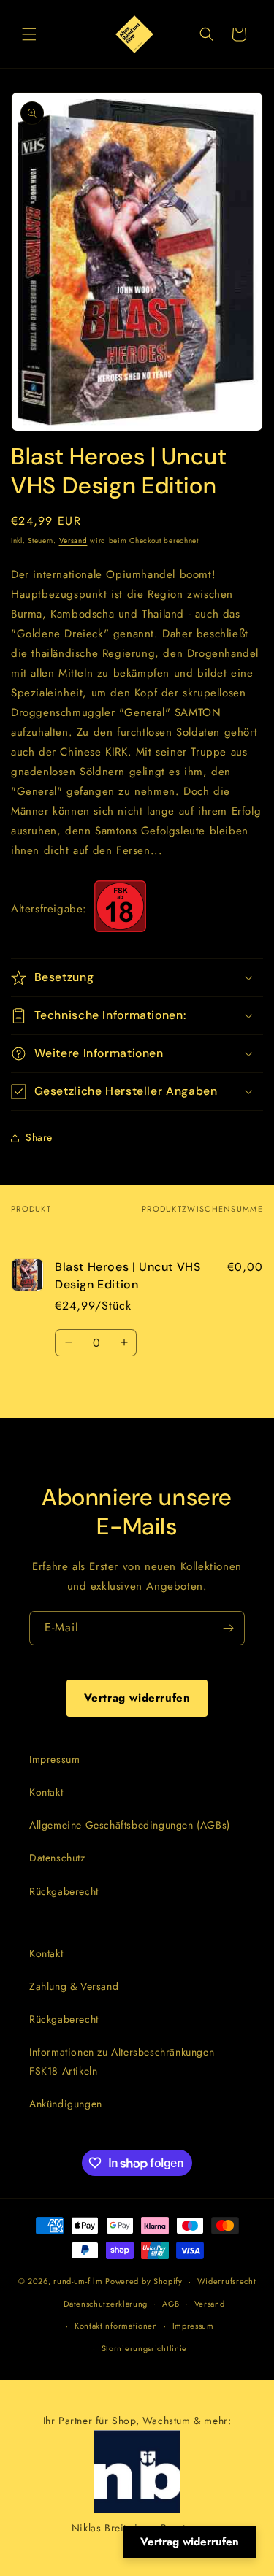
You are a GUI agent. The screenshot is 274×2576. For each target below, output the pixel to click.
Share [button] (39, 1137)
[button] (29, 34)
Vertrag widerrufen (137, 1698)
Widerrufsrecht (227, 2281)
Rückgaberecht (64, 1891)
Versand (73, 541)
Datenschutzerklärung (106, 2304)
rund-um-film (78, 2281)
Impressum (54, 1759)
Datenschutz (57, 1858)
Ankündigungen (66, 2104)
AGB (171, 2304)
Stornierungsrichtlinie (144, 2348)
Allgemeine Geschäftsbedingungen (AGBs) (130, 1825)
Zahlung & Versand (74, 1986)
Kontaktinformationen (116, 2326)
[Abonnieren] (228, 1628)
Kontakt (46, 1792)
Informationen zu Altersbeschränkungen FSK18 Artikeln (122, 2061)
